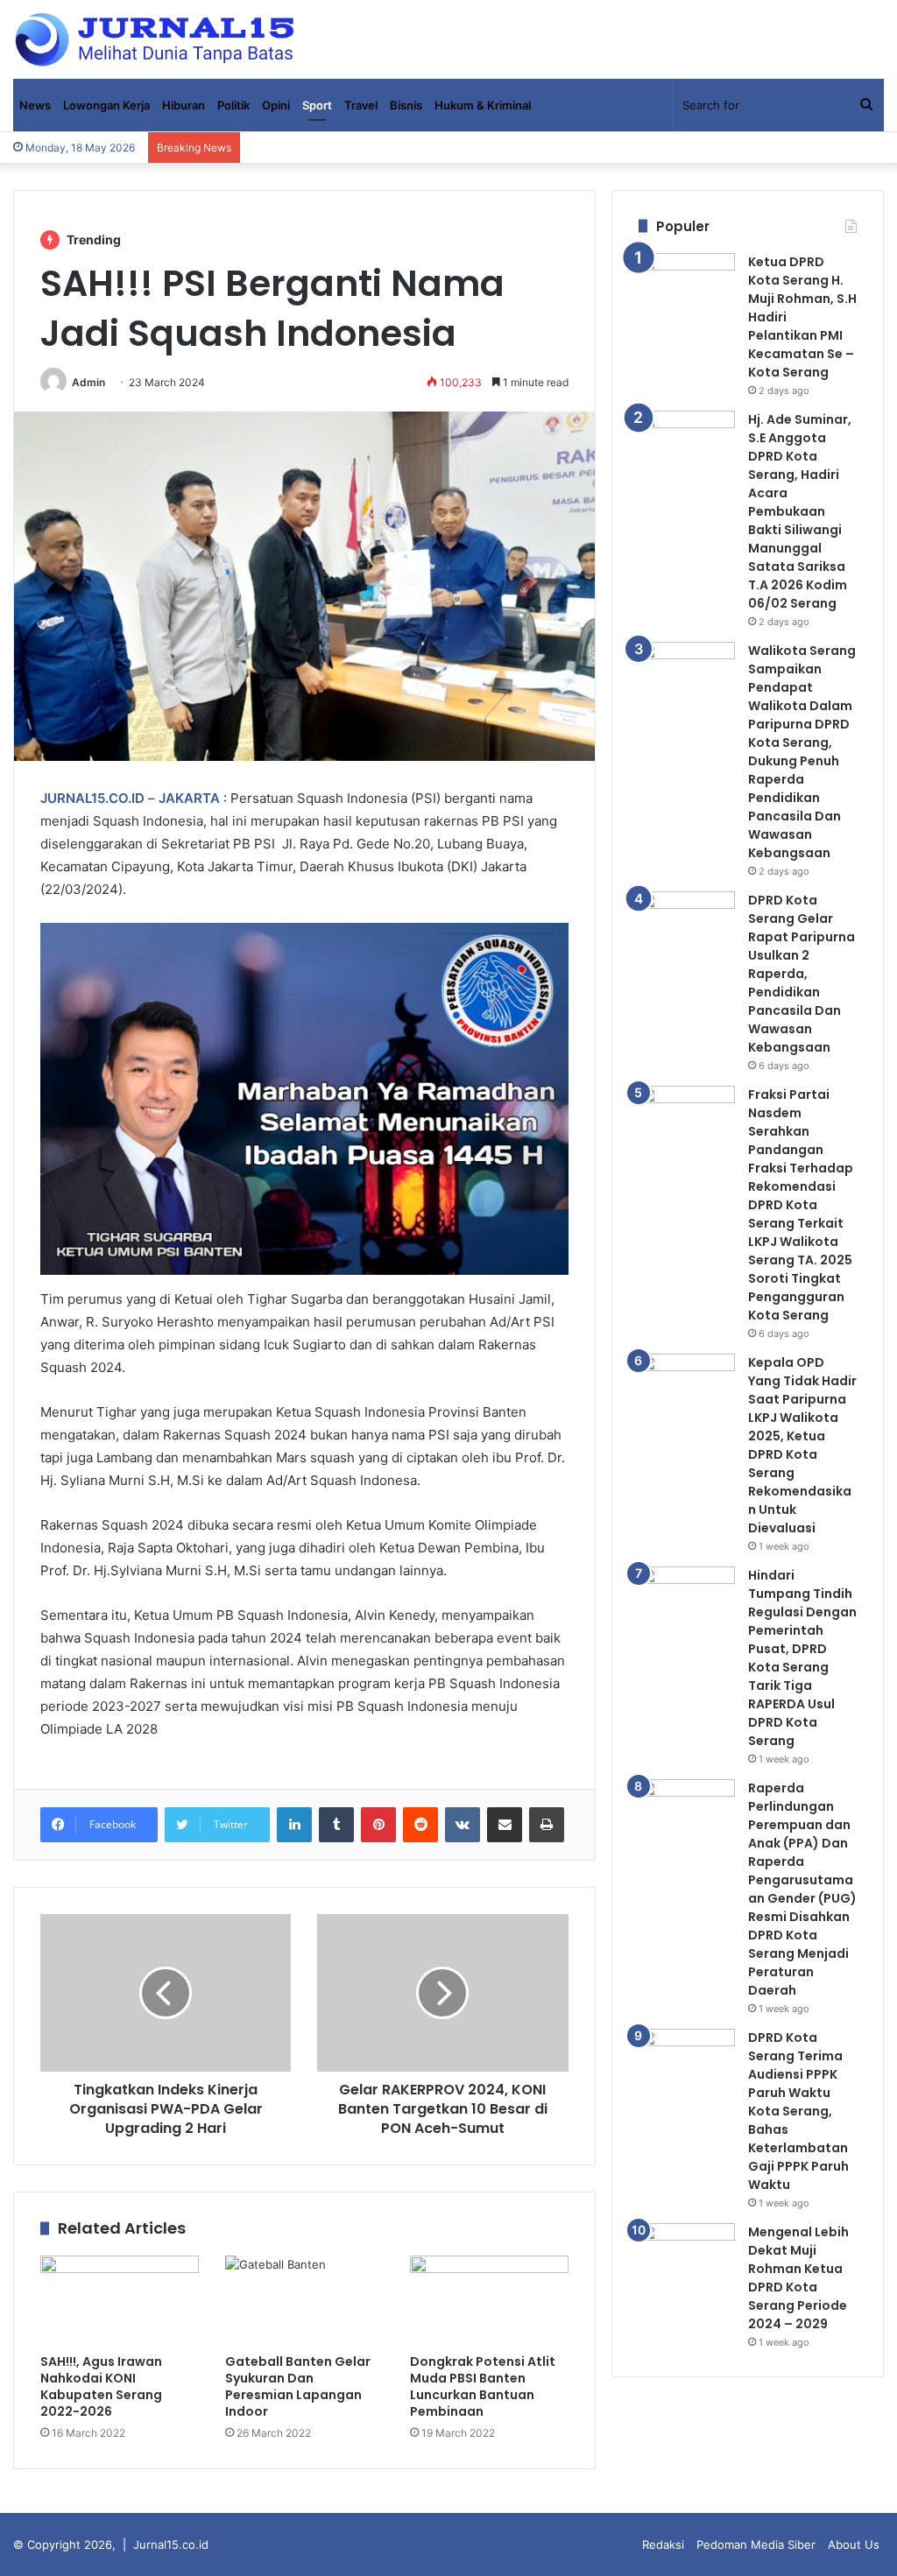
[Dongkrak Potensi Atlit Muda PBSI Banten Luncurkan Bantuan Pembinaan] (489, 2300)
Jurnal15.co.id (171, 2544)
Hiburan (184, 105)
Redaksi (663, 2544)
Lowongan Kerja (106, 105)
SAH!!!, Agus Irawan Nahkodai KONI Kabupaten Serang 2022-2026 (101, 2386)
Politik (233, 105)
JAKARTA (189, 798)
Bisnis (406, 105)
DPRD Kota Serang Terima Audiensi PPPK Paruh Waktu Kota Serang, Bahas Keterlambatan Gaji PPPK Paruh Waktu (798, 2111)
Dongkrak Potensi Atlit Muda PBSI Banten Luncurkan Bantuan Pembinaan (483, 2386)
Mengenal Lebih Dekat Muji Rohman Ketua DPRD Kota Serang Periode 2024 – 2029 (798, 2278)
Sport (317, 105)
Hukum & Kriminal (483, 105)
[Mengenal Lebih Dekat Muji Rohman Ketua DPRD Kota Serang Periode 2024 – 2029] (687, 2256)
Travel (361, 105)
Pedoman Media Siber (756, 2544)
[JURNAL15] (155, 39)
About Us (854, 2544)
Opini (276, 105)
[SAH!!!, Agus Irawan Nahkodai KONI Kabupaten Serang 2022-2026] (120, 2300)
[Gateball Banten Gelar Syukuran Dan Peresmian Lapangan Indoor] (304, 2300)
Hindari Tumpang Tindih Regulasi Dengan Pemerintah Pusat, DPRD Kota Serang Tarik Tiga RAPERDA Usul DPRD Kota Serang (802, 1658)
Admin (88, 382)
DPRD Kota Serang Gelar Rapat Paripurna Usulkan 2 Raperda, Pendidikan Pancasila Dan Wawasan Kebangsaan (802, 974)
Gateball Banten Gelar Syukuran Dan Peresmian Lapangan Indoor (298, 2386)
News (35, 105)
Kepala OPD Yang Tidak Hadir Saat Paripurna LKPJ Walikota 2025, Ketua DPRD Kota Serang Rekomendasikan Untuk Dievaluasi (802, 1445)
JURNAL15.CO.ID (92, 798)
